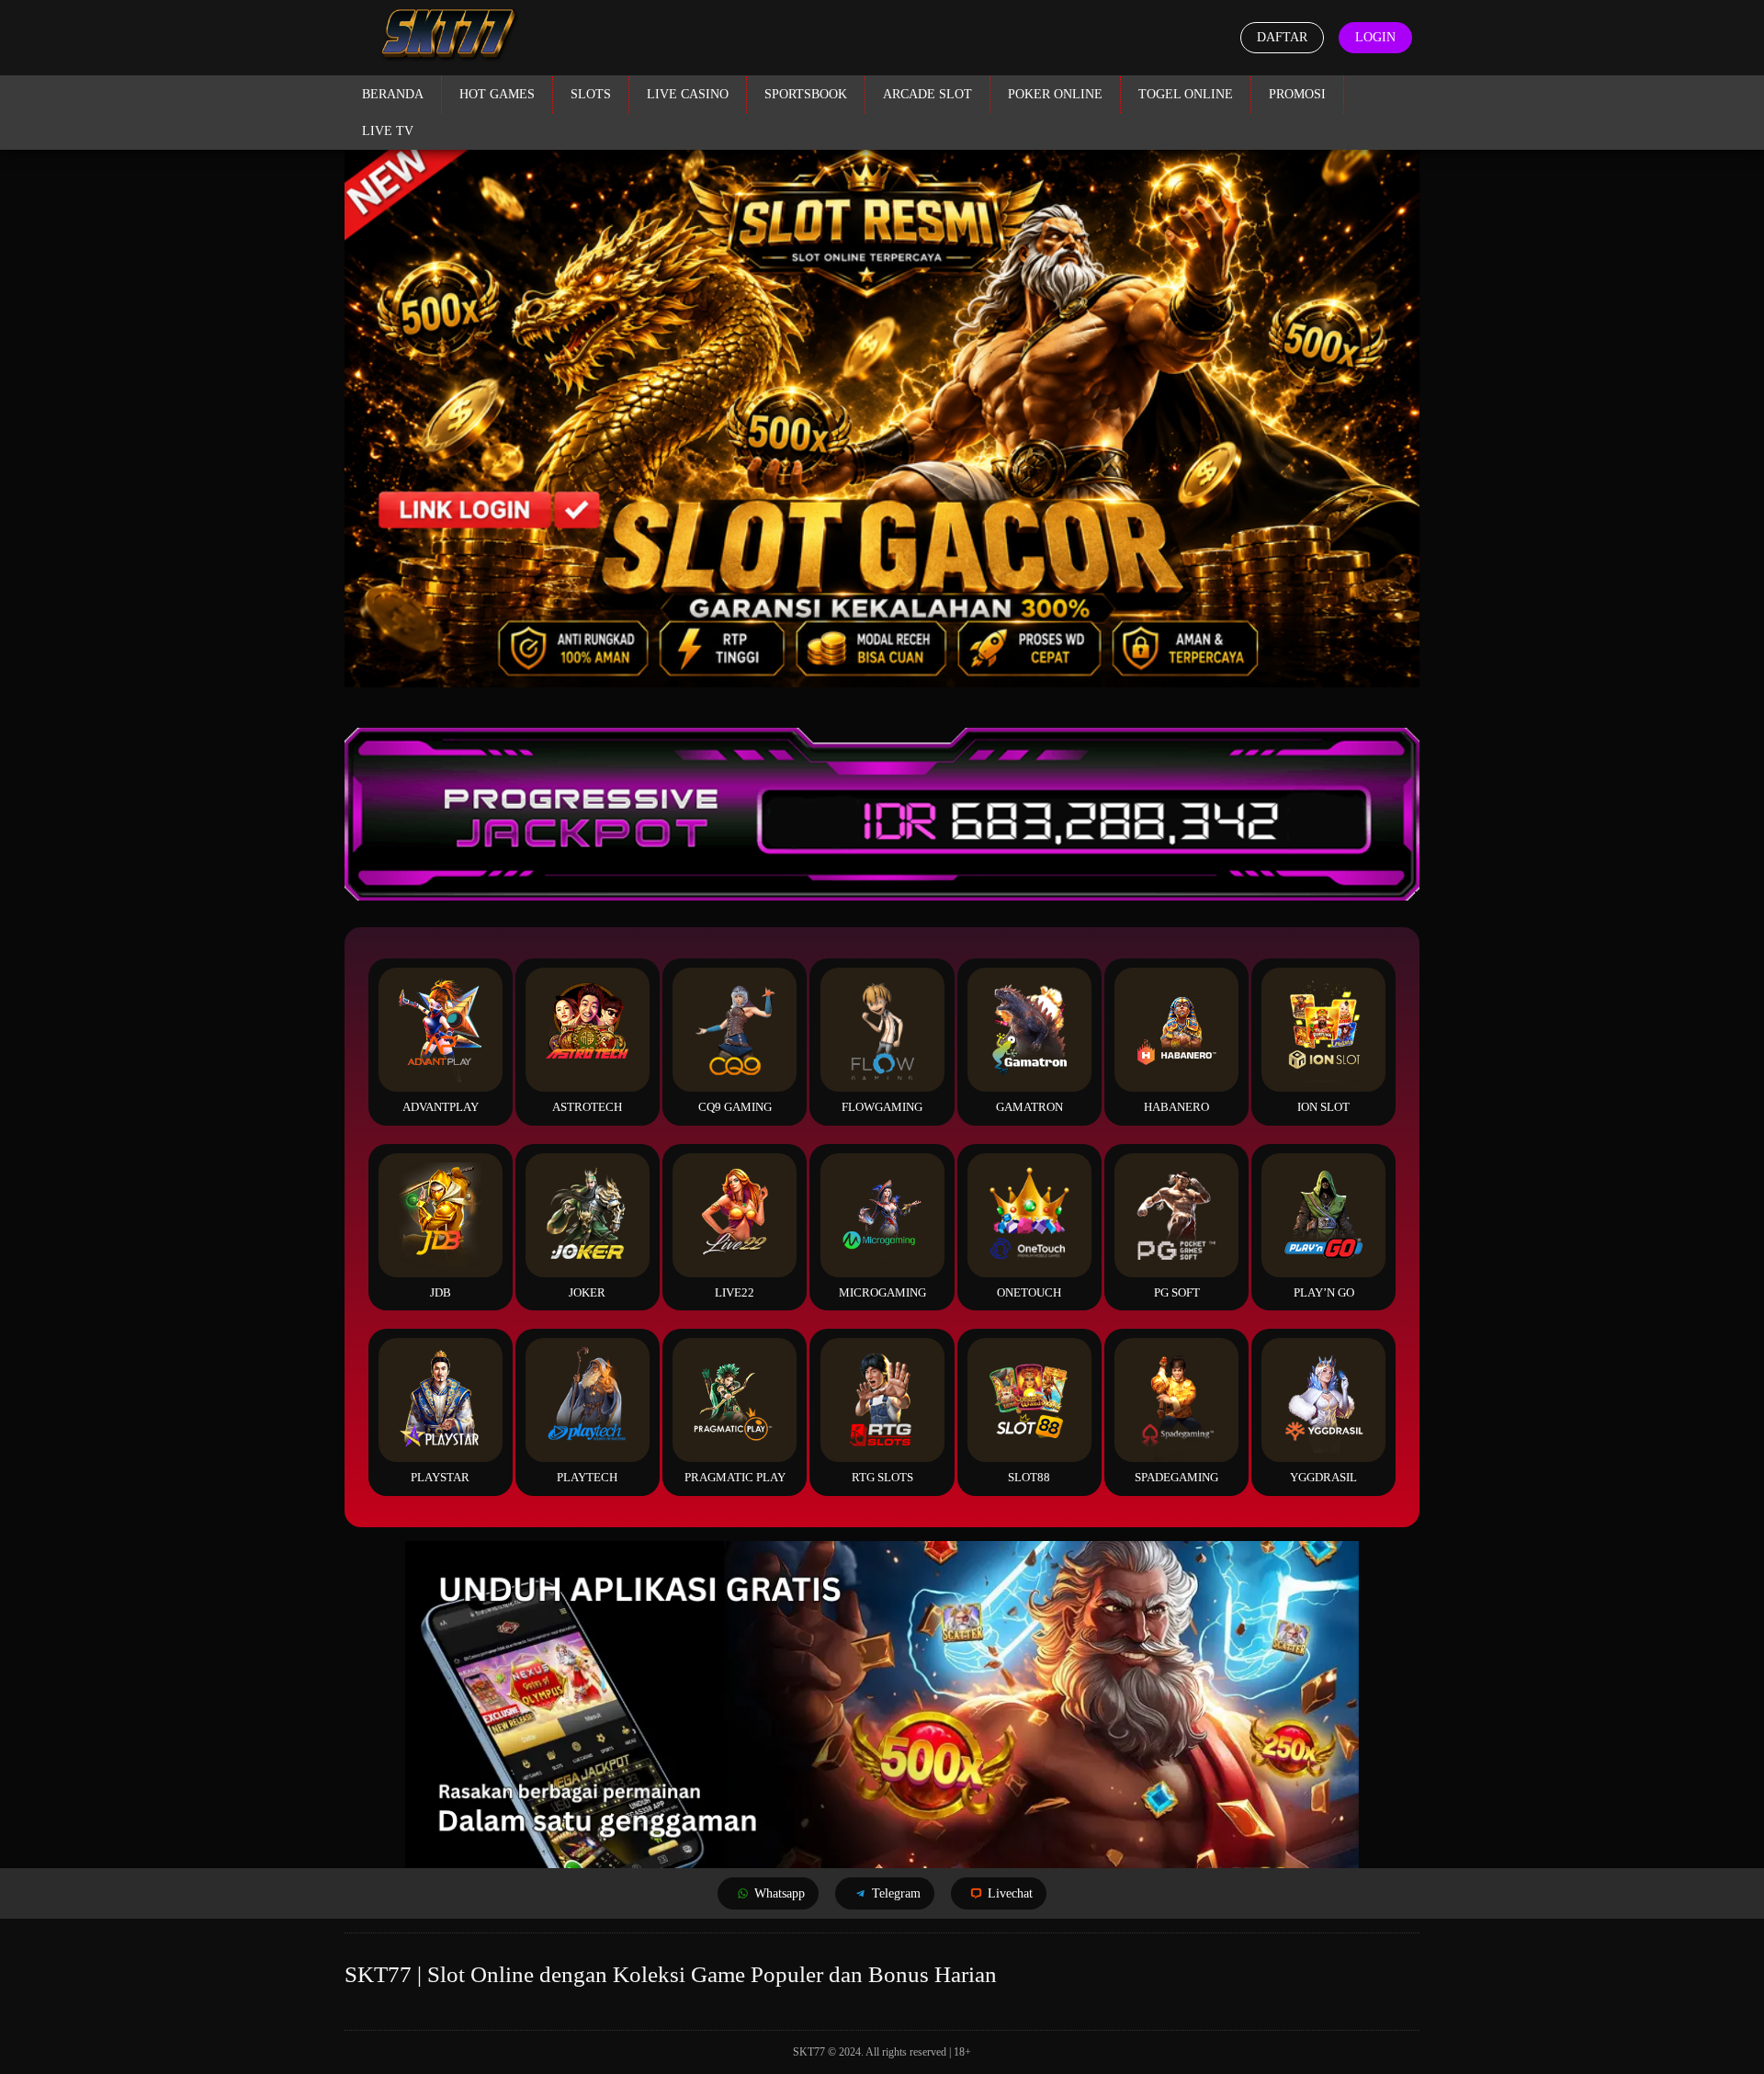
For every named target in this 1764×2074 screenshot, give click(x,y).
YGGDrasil (1323, 1477)
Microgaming (882, 1292)
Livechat (1010, 1893)
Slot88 (1029, 1477)
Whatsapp (780, 1893)
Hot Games (497, 94)
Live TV (388, 131)
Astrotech (587, 1107)
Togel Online (1186, 94)
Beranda (393, 94)
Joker (587, 1292)
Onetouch (1029, 1292)
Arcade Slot (927, 94)
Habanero (1176, 1107)
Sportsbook (806, 94)
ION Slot (1323, 1107)
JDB (441, 1292)
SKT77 (809, 2052)
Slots (591, 94)
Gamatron (1029, 1107)
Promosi (1297, 94)
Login (1375, 37)
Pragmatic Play (735, 1477)
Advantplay (441, 1107)
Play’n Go (1324, 1292)
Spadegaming (1176, 1477)
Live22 (735, 1292)
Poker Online (1055, 94)
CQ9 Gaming (735, 1107)
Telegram (896, 1893)
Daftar (1282, 37)
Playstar (440, 1477)
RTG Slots (882, 1477)
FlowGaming (882, 1107)
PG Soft (1177, 1292)
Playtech (587, 1477)
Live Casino (688, 94)
